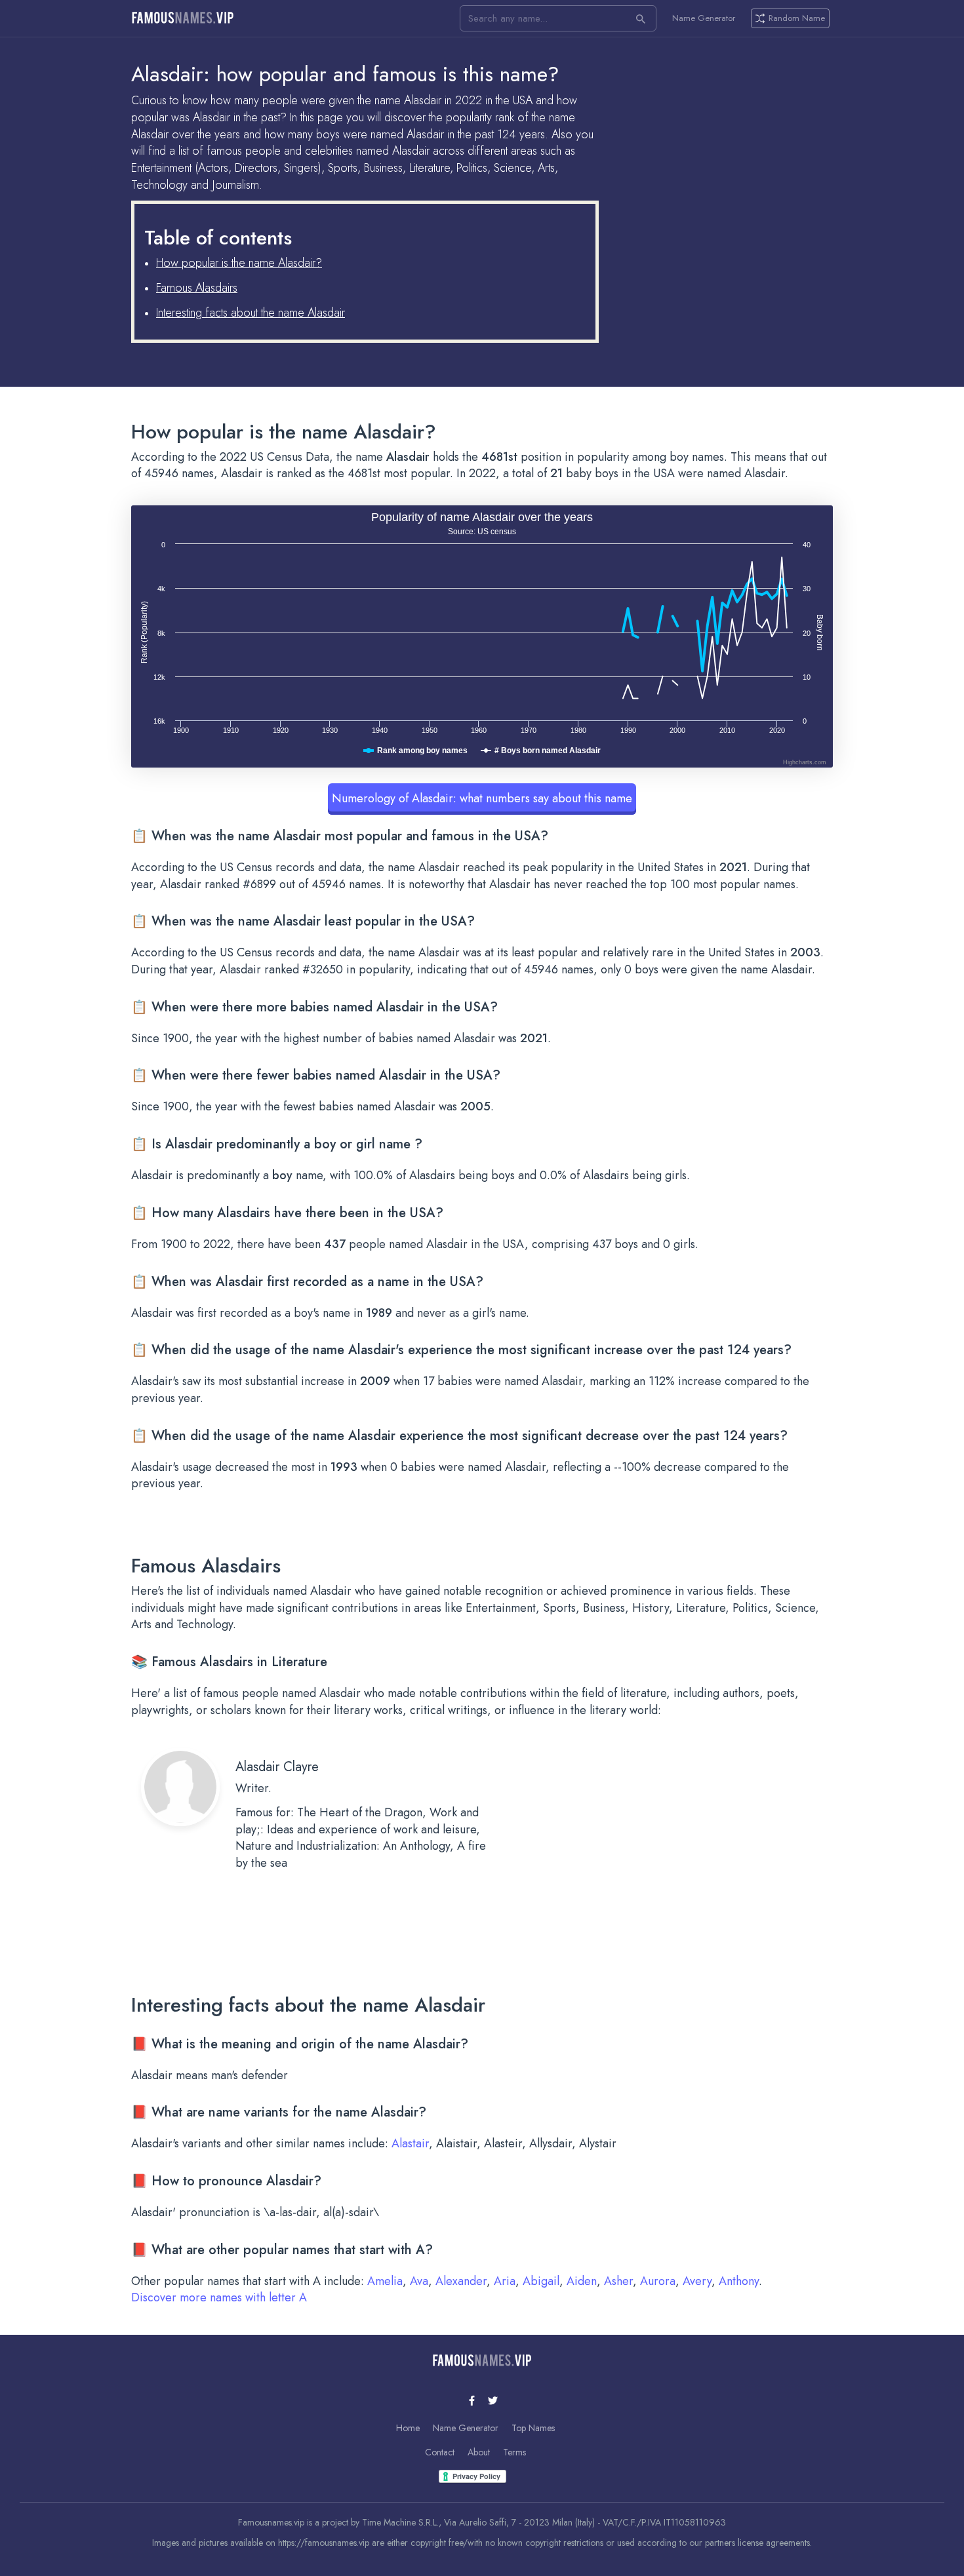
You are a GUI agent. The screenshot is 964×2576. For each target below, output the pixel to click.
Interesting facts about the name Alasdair (251, 313)
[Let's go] (641, 18)
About (479, 2452)
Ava (419, 2281)
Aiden (582, 2281)
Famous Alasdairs (197, 288)
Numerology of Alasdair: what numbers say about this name (482, 798)
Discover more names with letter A (219, 2297)
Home (408, 2428)
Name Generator (704, 18)
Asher (618, 2281)
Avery (697, 2281)
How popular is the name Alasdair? (239, 263)
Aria (505, 2281)
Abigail (541, 2281)
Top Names (533, 2428)
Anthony (739, 2281)
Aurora (658, 2281)
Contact (440, 2452)
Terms (514, 2452)
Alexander (461, 2281)
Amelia (385, 2281)
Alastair (410, 2143)
